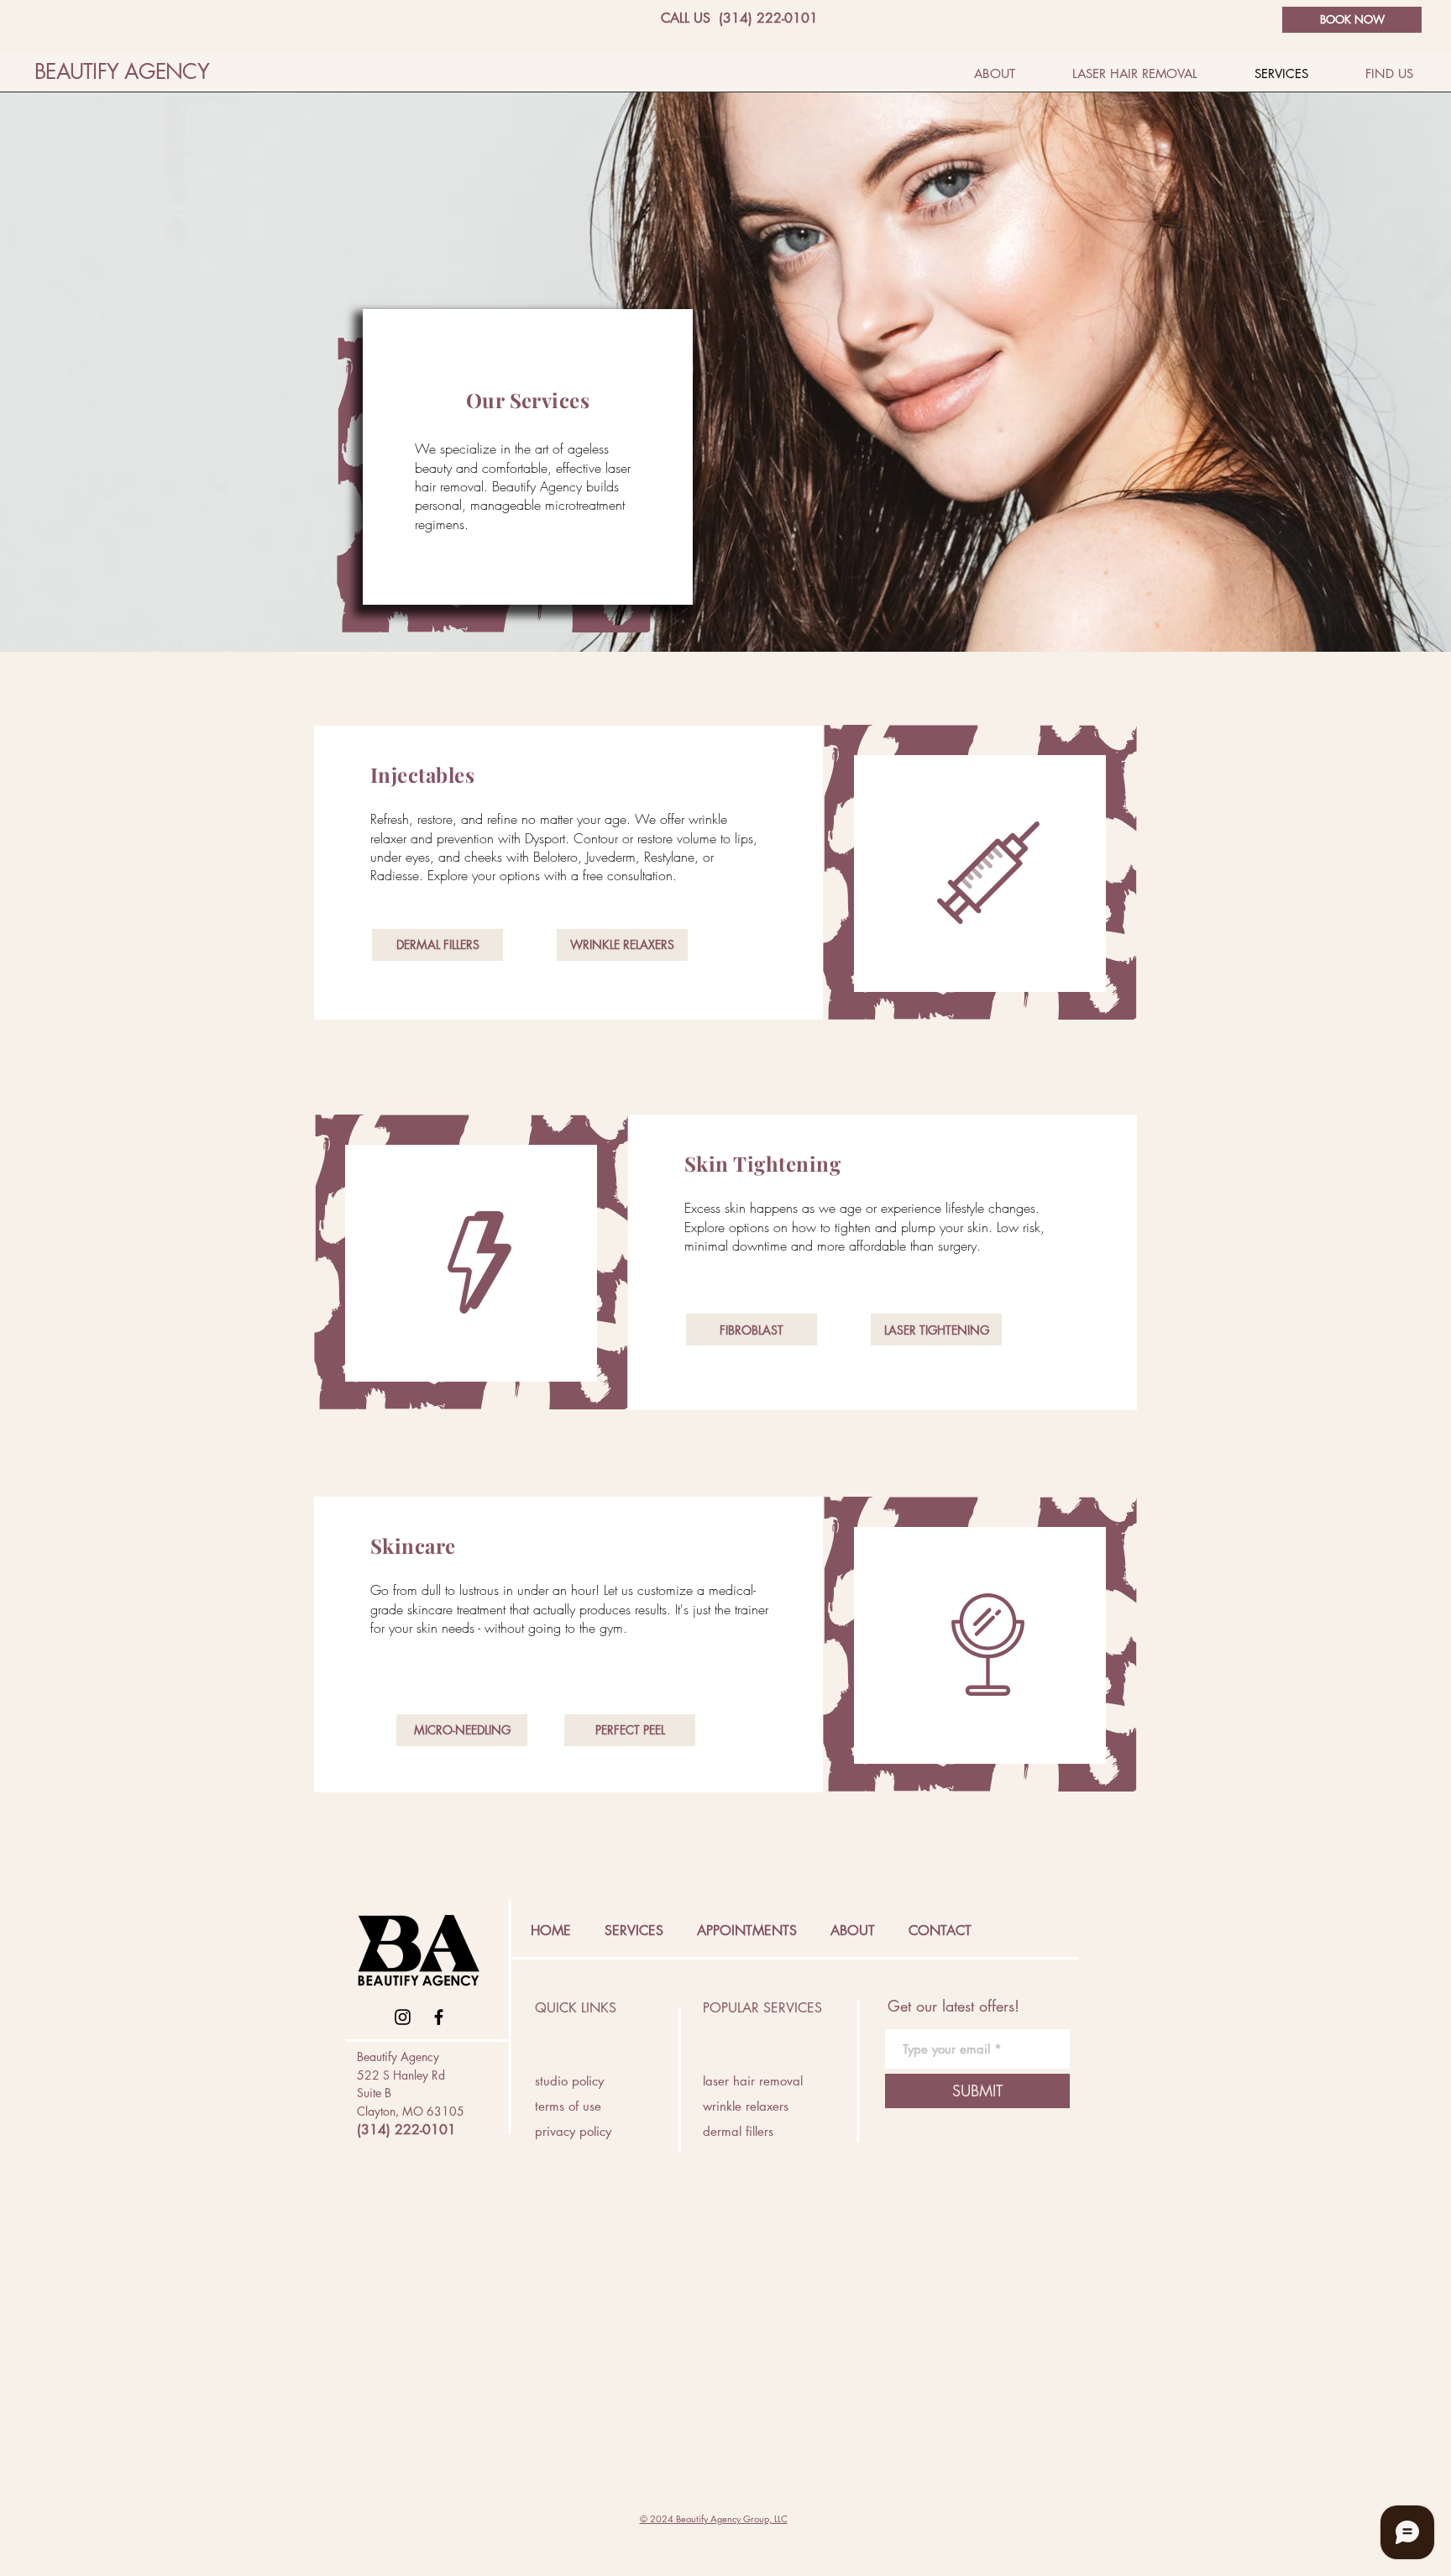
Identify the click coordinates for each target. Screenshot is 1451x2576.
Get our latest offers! (953, 2006)
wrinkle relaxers (746, 2106)
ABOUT (853, 1931)
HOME (551, 1931)
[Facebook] (439, 2017)
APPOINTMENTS (747, 1931)
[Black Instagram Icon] (403, 2017)
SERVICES (634, 1931)
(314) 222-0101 (406, 2130)
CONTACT (940, 1931)
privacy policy (573, 2131)
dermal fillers (738, 2131)
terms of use (568, 2106)
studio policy (569, 2081)
